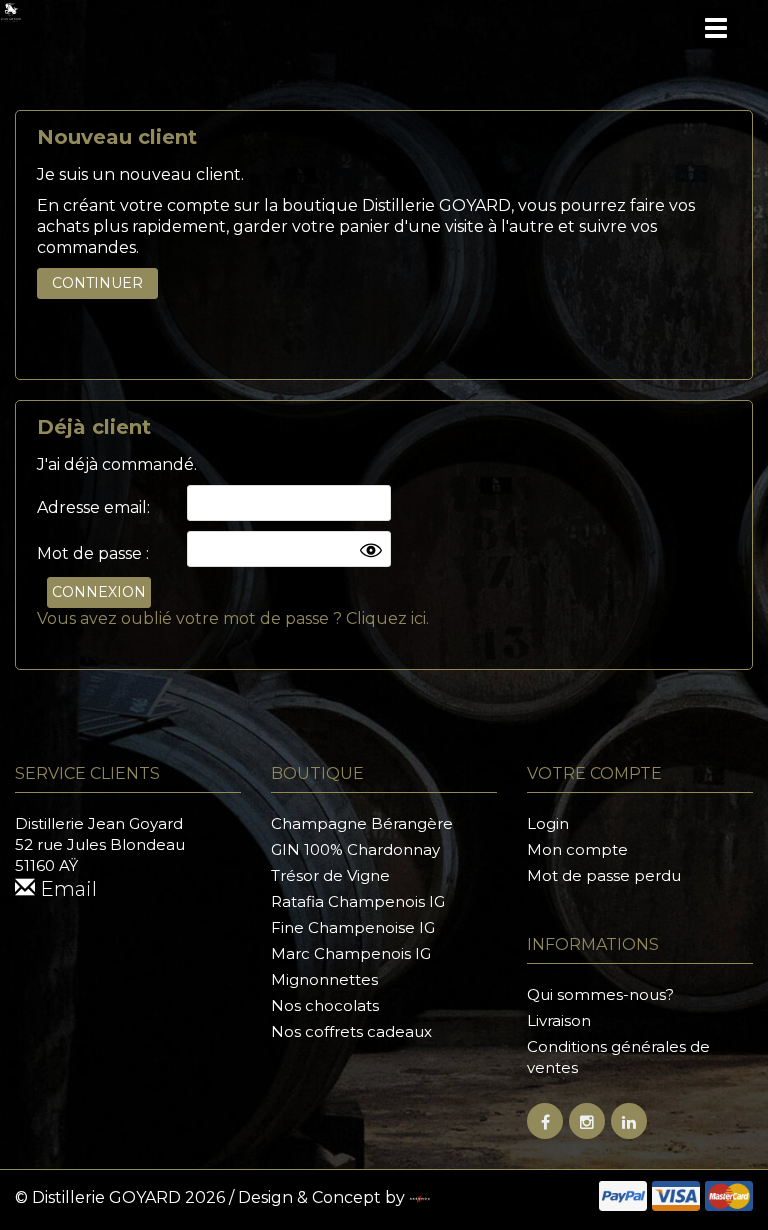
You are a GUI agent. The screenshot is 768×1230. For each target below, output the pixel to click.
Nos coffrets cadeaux (351, 1031)
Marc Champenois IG (351, 953)
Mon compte (577, 849)
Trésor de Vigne (330, 875)
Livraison (559, 1020)
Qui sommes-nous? (600, 994)
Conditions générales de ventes (618, 1057)
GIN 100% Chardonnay (355, 849)
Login (548, 823)
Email (66, 889)
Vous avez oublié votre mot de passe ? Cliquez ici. (233, 618)
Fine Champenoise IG (353, 927)
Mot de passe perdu (604, 875)
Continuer (97, 283)
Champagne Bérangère (362, 823)
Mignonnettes (324, 979)
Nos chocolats (325, 1005)
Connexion (99, 592)
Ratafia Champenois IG (358, 901)
